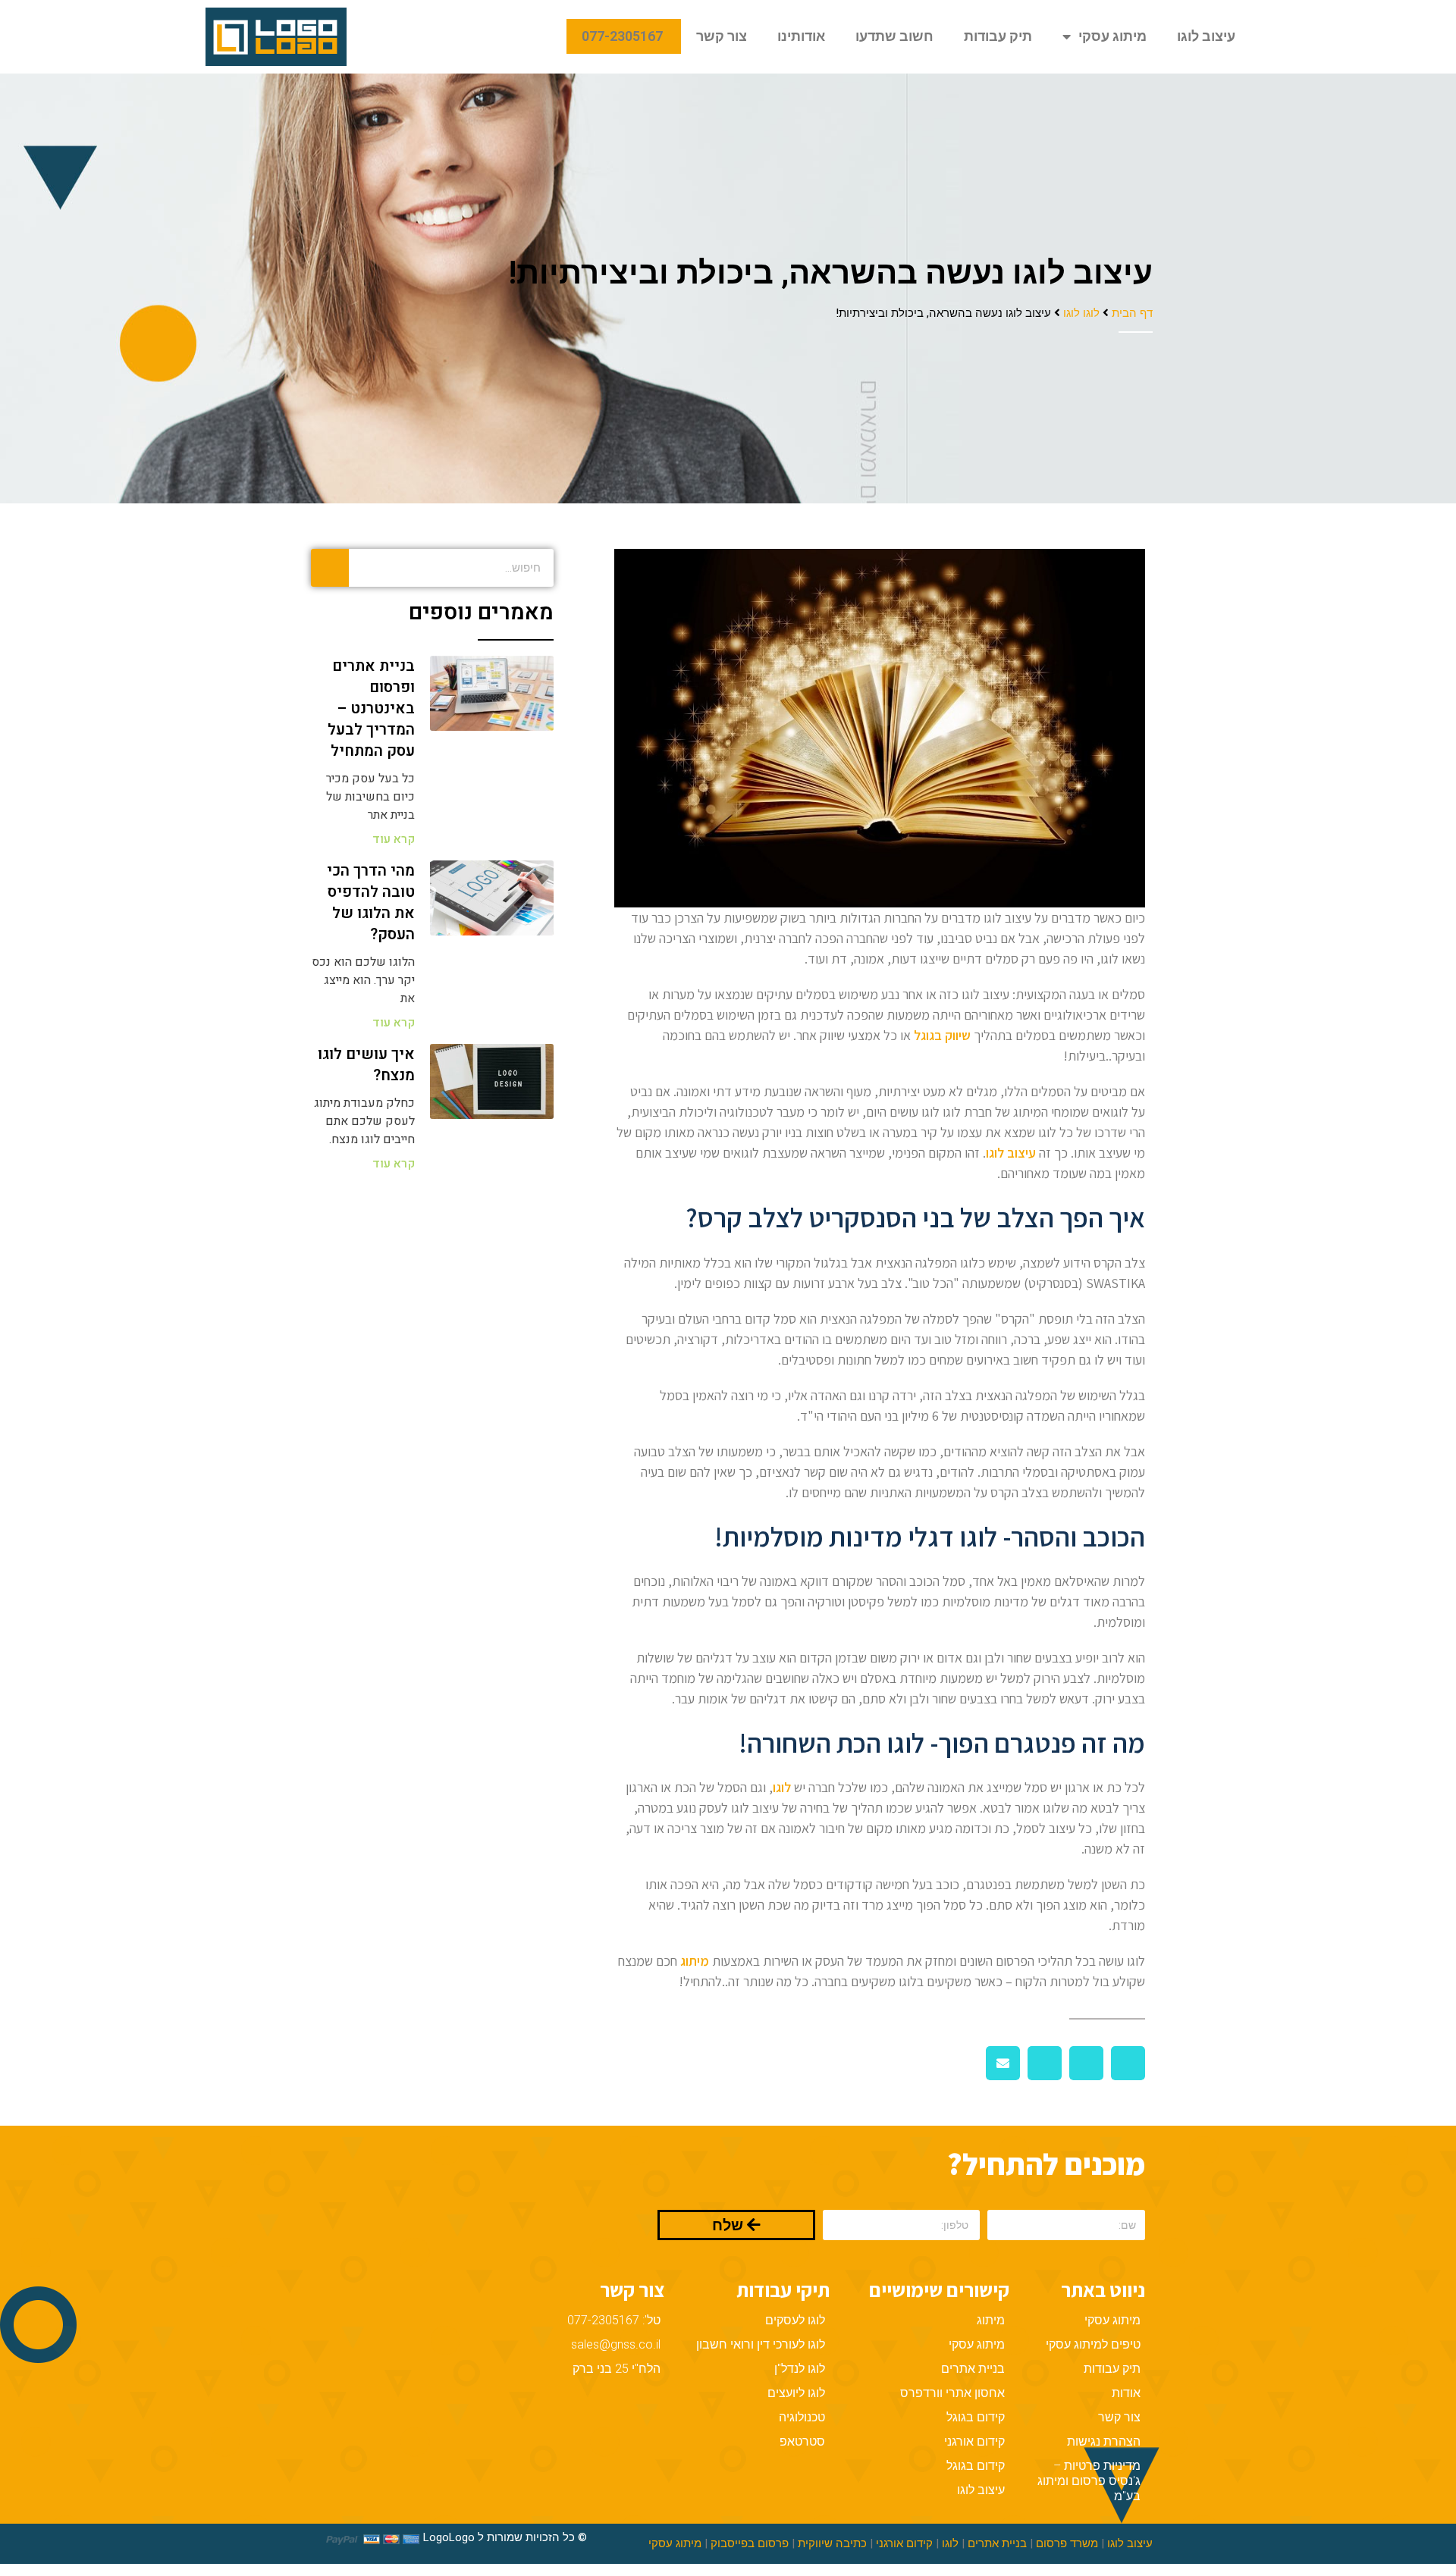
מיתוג (695, 1961)
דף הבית (1132, 312)
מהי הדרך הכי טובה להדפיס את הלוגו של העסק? (371, 903)
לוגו (950, 2543)
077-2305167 (624, 36)
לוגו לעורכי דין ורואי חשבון (761, 2344)
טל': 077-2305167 (614, 2320)
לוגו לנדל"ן (800, 2369)
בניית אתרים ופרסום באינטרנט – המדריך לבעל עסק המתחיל (371, 708)
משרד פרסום (1067, 2543)
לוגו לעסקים (795, 2320)
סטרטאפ (802, 2441)
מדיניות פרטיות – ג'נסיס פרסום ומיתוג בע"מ (1089, 2481)
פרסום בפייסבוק (750, 2543)
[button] (1128, 2063)
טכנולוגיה (802, 2417)
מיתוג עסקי (1112, 36)
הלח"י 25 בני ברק (617, 2369)
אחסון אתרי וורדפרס (952, 2393)
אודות (1126, 2393)
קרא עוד (394, 839)
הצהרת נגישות (1104, 2441)
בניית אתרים (973, 2369)
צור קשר (722, 36)
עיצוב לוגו (1206, 36)
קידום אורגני (974, 2441)
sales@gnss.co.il (616, 2344)
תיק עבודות (998, 36)
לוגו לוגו (1081, 312)
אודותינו (801, 36)
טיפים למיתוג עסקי (1093, 2344)
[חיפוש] (330, 568)
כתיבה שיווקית (832, 2543)
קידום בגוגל (976, 2417)
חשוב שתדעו (894, 36)
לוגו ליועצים (796, 2393)
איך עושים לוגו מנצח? (366, 1065)
